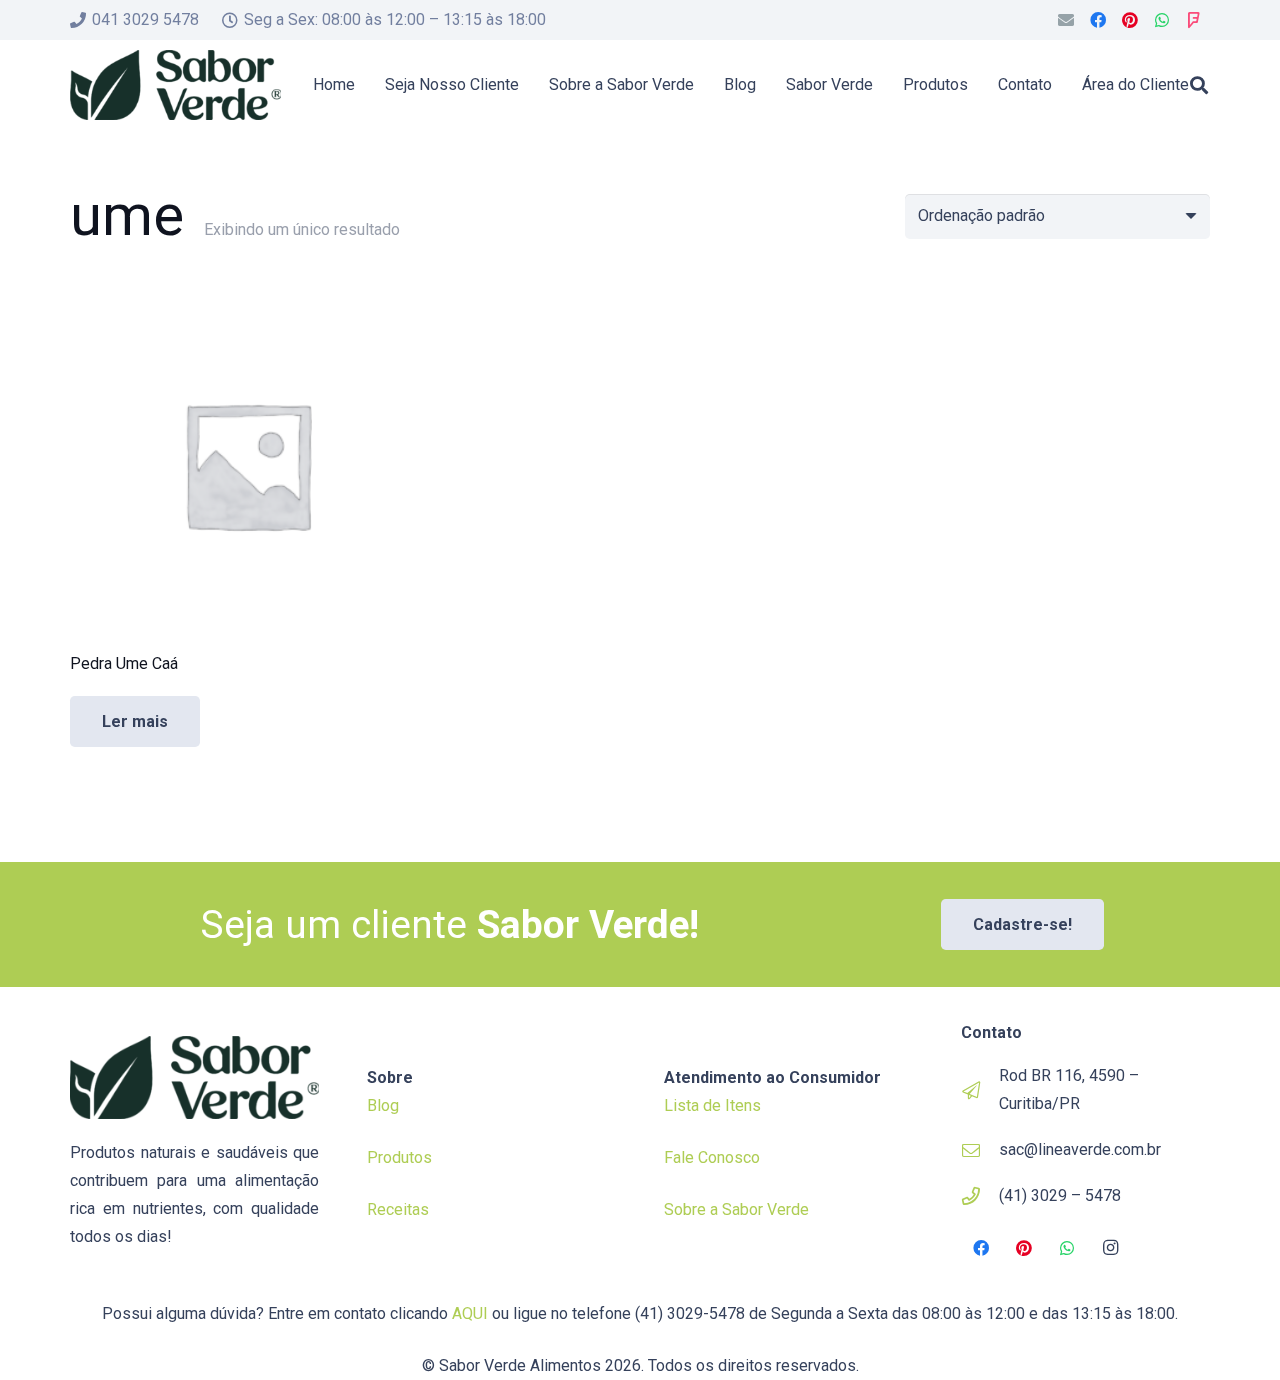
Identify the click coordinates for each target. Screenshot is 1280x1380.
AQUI (470, 1313)
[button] (1199, 85)
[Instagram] (1111, 1248)
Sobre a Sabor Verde (736, 1209)
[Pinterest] (1130, 20)
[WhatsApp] (1162, 20)
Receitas (398, 1209)
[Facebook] (1098, 20)
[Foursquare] (1194, 20)
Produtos (399, 1157)
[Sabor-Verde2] (175, 85)
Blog (383, 1105)
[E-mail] (1066, 20)
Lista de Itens (712, 1105)
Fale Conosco (712, 1157)
